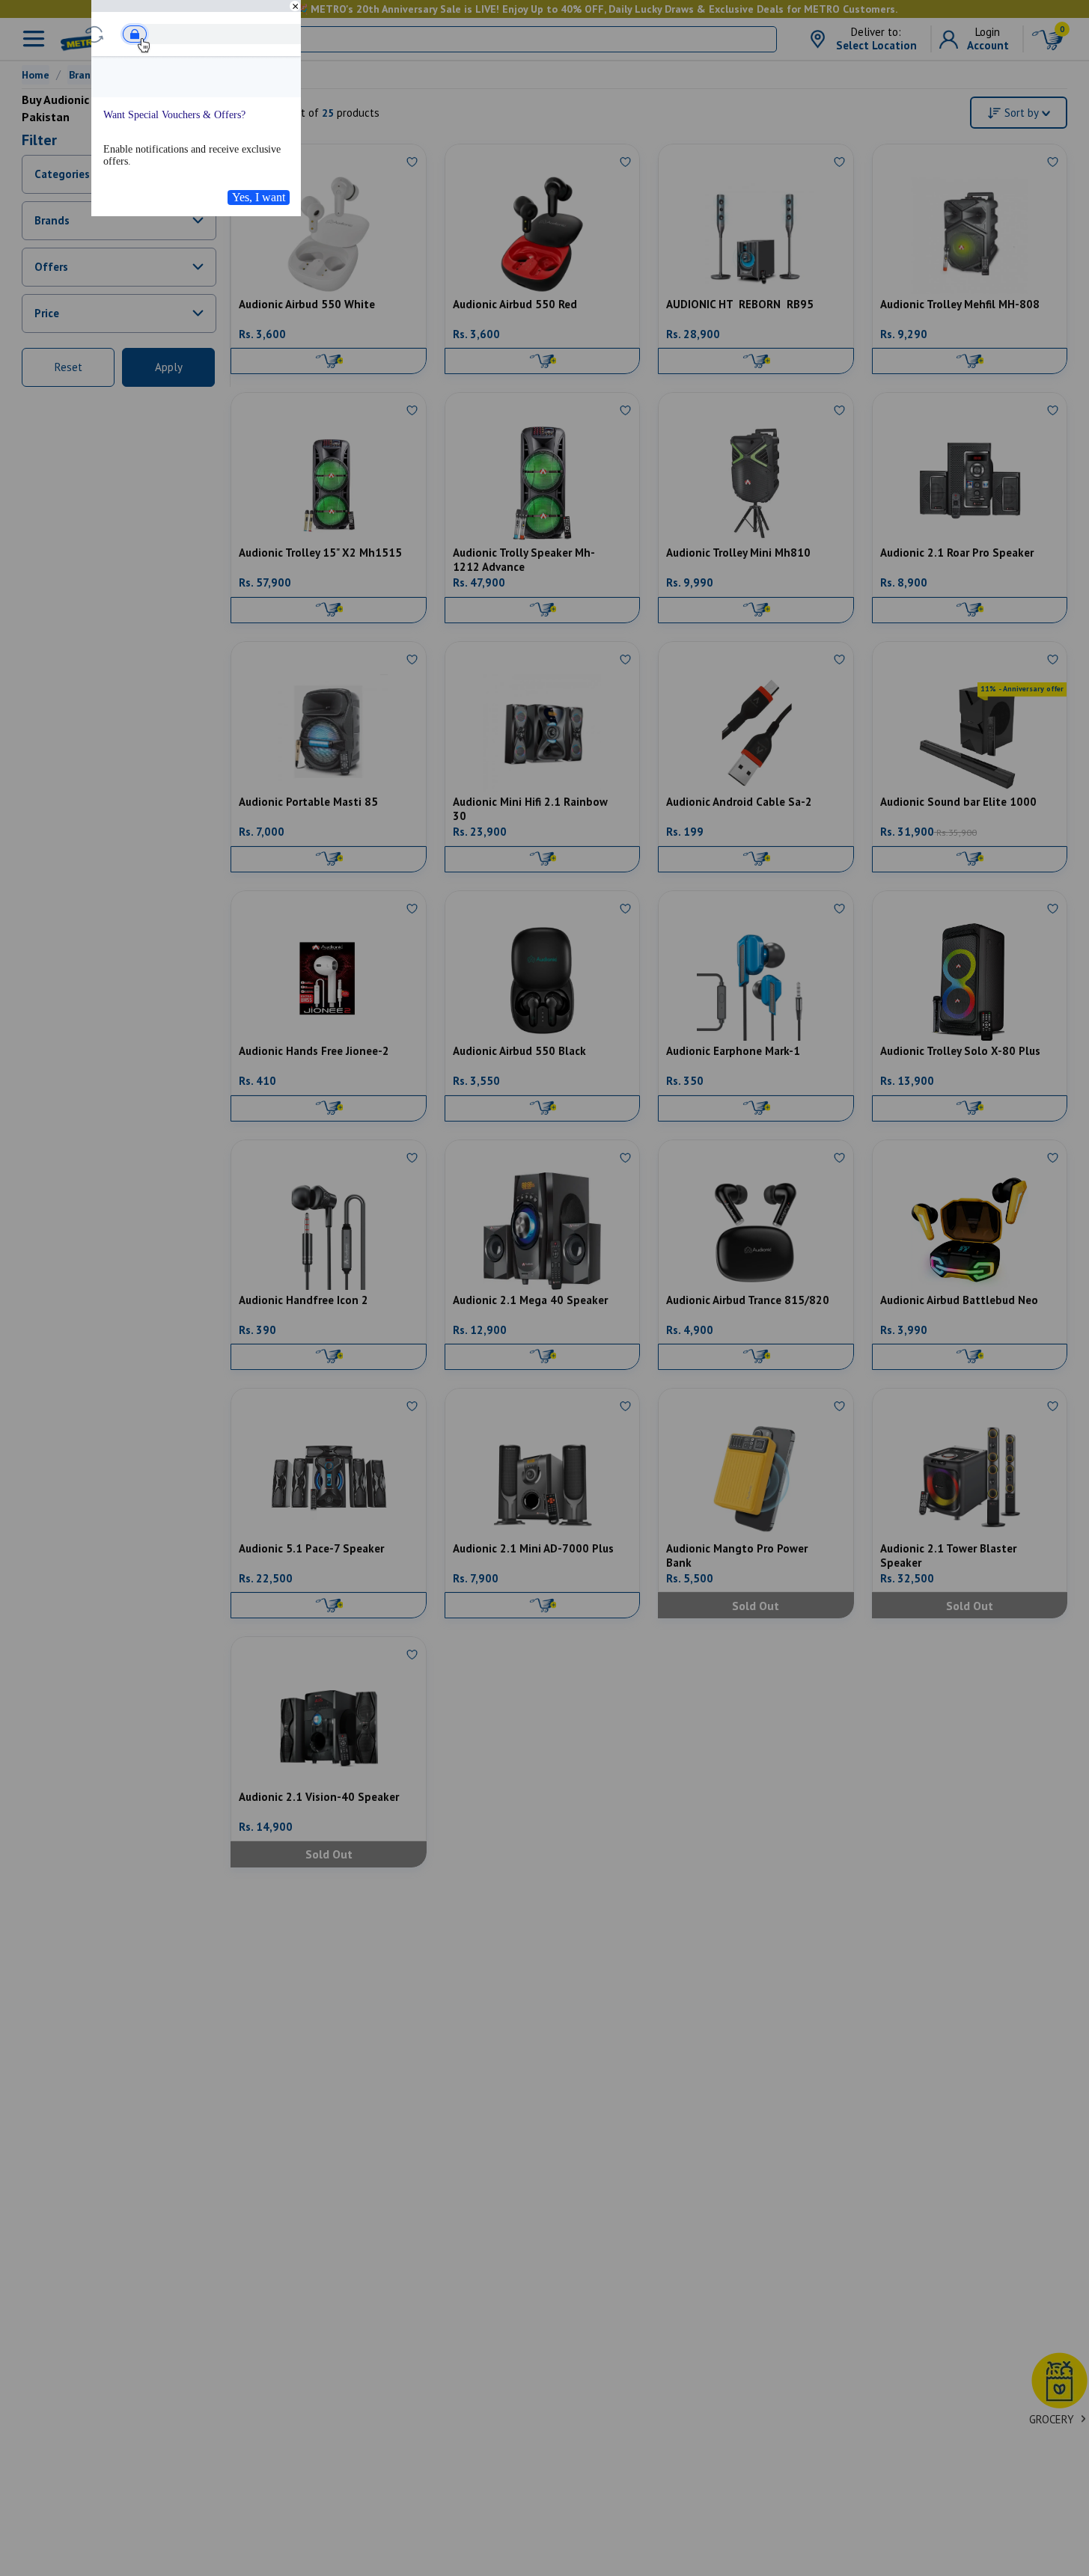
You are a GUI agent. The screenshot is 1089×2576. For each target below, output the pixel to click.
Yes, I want (259, 197)
